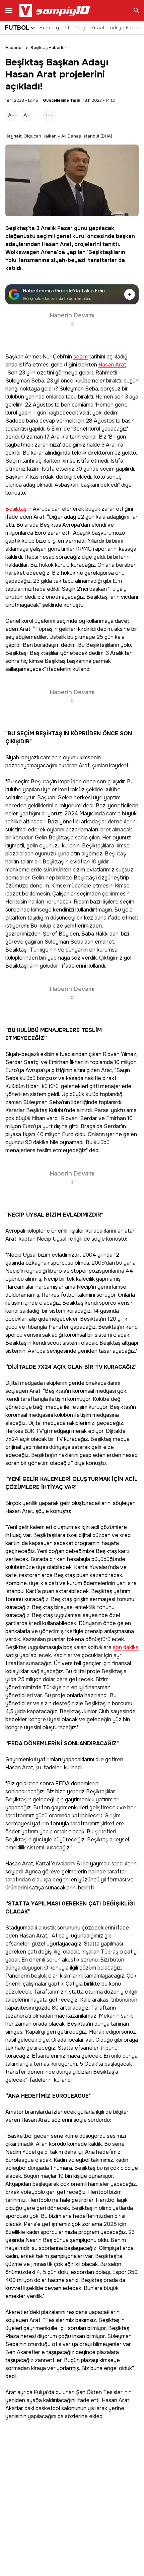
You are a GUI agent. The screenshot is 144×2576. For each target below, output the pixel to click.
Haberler (14, 48)
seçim (81, 357)
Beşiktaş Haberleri (49, 48)
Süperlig (49, 28)
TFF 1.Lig (75, 28)
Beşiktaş (17, 228)
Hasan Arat (57, 244)
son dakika (126, 1648)
